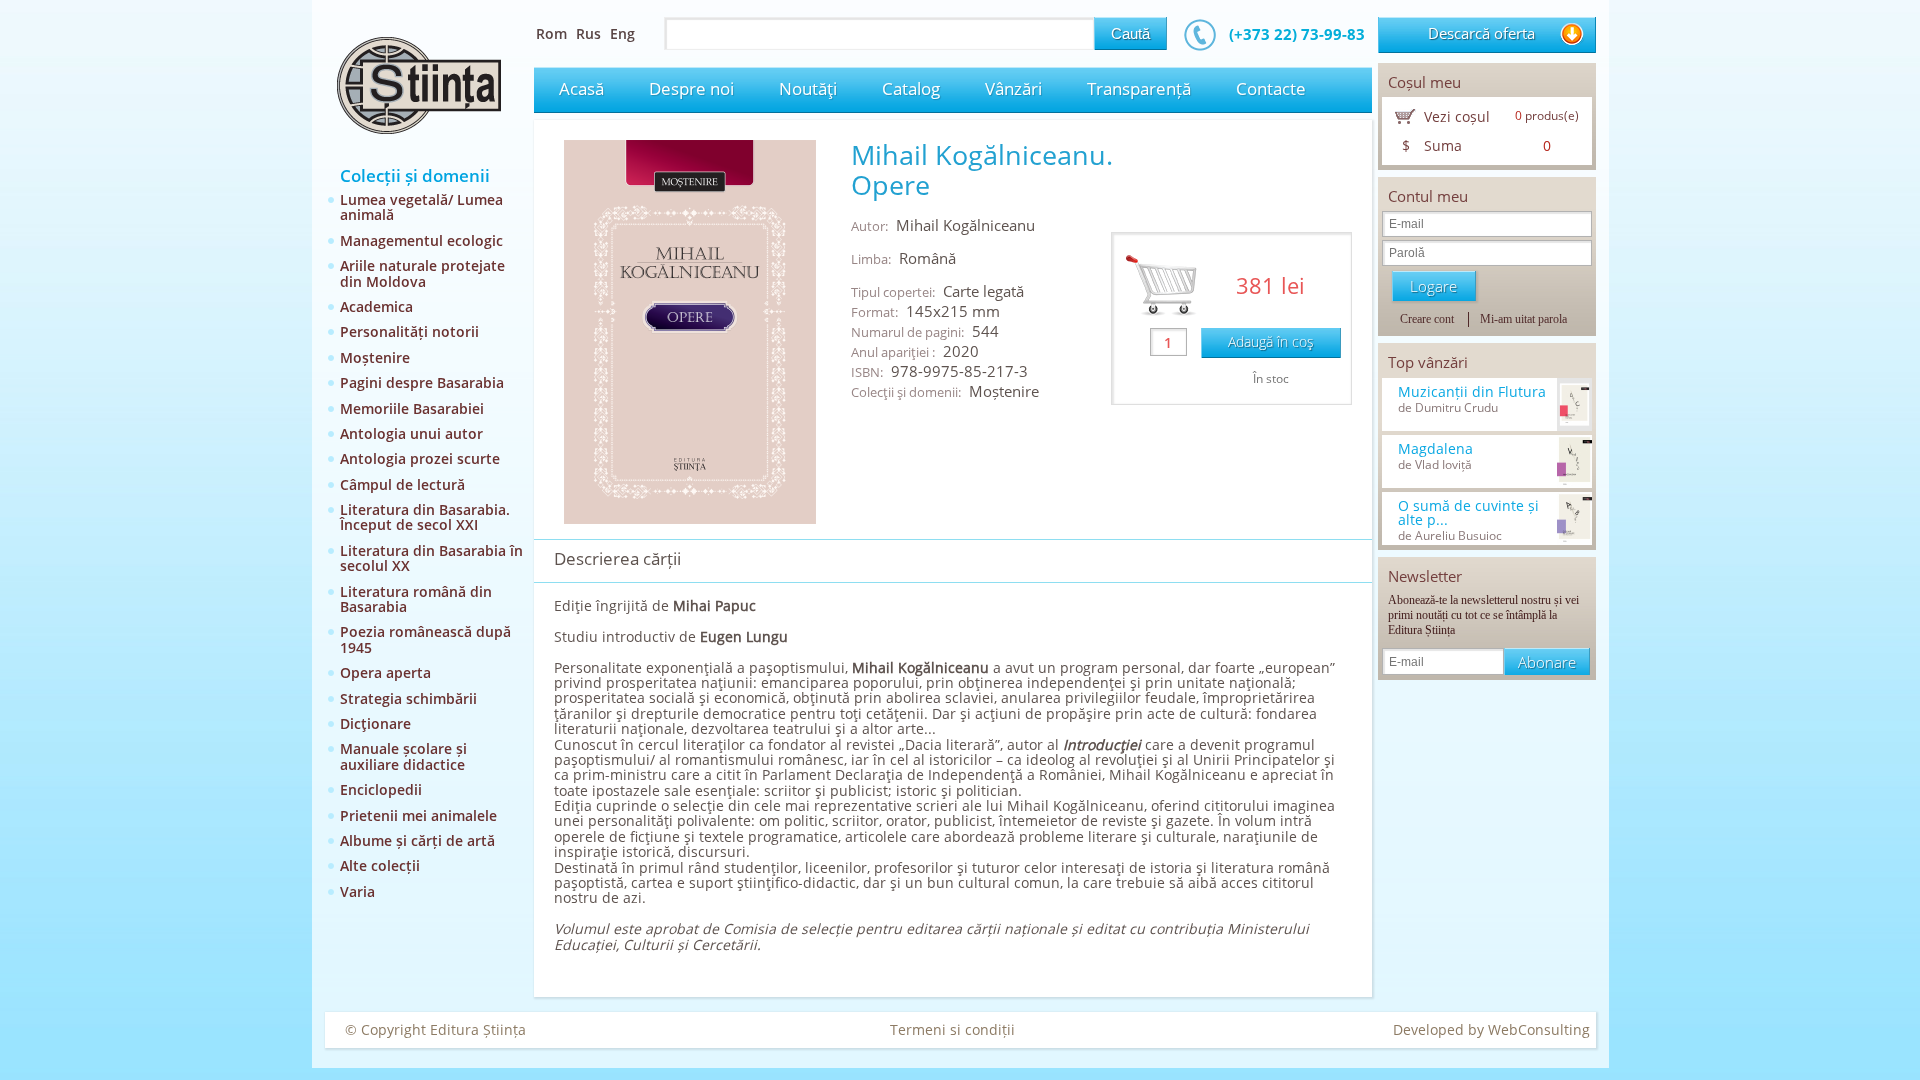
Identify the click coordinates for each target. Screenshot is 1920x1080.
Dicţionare (375, 723)
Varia (357, 891)
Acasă (581, 88)
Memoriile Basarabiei (412, 408)
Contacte (1271, 88)
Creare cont (1427, 319)
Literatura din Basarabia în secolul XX (431, 558)
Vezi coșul (1457, 116)
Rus (588, 33)
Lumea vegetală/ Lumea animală (421, 207)
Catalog (911, 88)
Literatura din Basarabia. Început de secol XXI (425, 517)
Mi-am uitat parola (1523, 319)
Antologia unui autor (411, 433)
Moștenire (375, 357)
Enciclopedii (381, 789)
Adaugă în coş (1271, 341)
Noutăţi (808, 88)
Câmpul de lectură (402, 484)
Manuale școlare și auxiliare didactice (403, 756)
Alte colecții (380, 865)
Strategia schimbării (408, 698)
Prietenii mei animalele (418, 815)
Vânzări (1013, 88)
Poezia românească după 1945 (425, 639)
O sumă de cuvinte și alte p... (1468, 513)
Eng (622, 33)
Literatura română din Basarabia (416, 599)
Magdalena (1435, 449)
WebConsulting (1539, 1029)
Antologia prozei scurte (420, 458)
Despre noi (691, 88)
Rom (551, 33)
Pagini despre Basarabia (422, 382)
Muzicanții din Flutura (1472, 392)
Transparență (1139, 88)
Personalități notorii (409, 331)
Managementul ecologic (421, 240)
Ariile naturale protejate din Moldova (422, 273)
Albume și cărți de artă (417, 840)
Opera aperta (385, 672)
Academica (376, 306)
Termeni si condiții (952, 1029)
